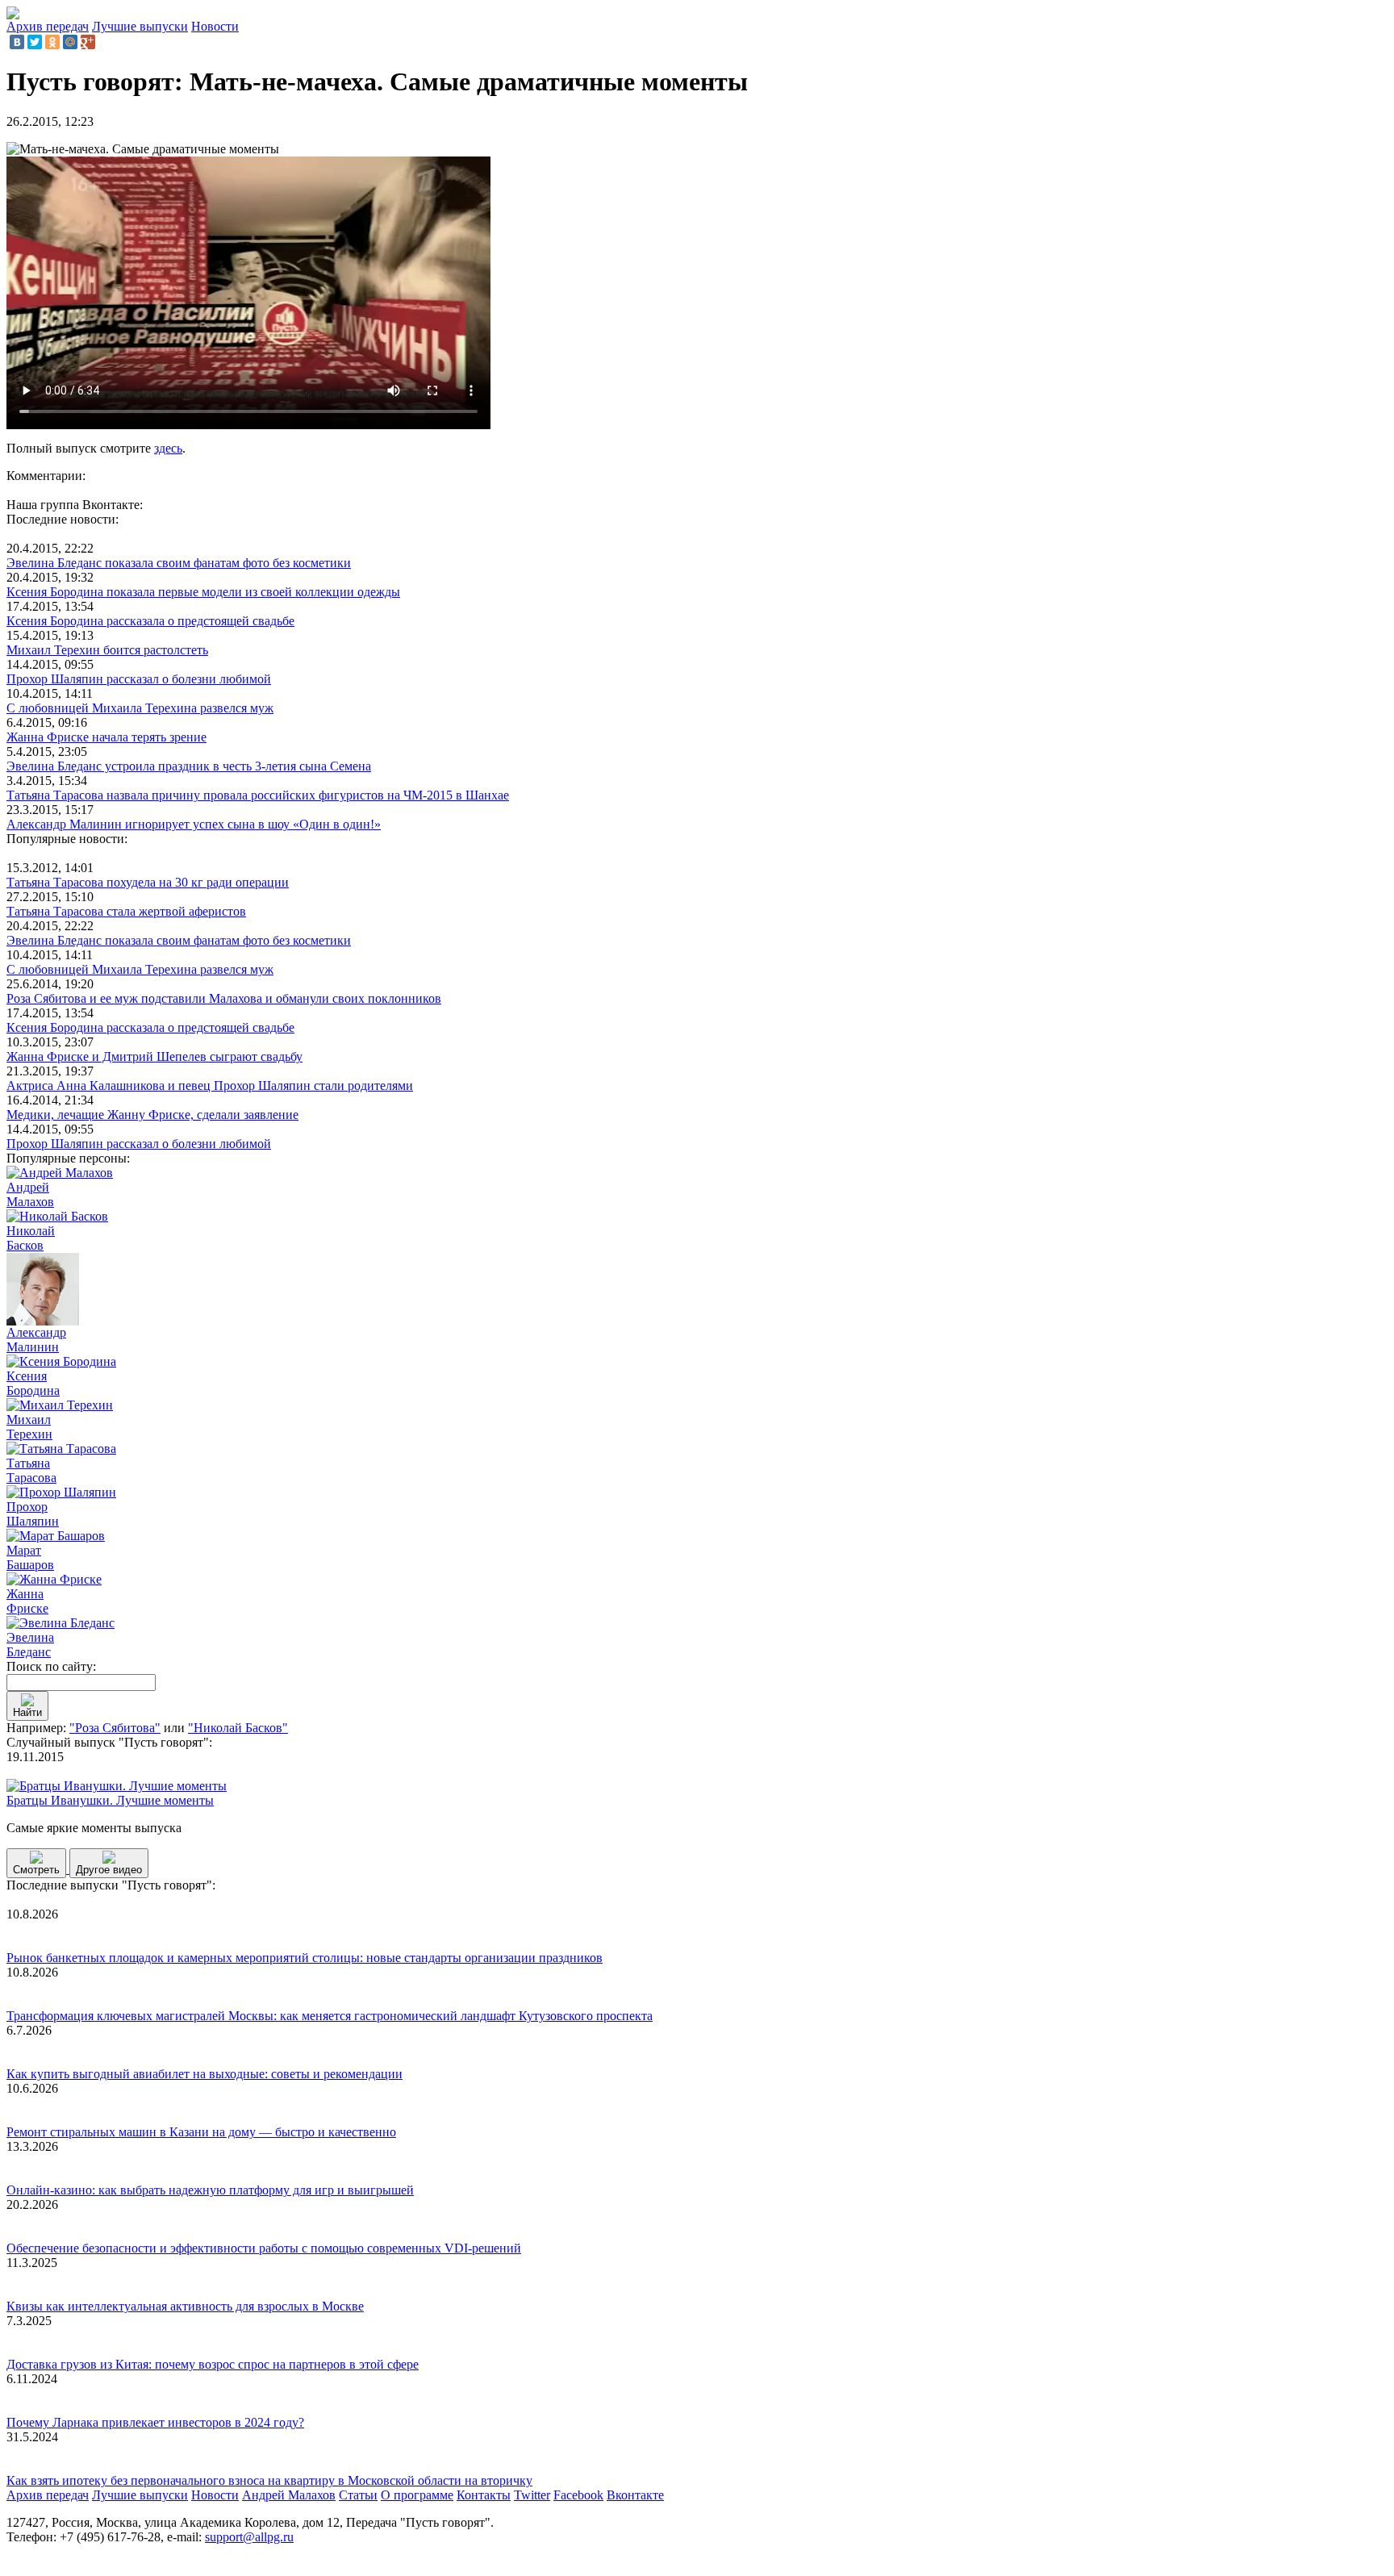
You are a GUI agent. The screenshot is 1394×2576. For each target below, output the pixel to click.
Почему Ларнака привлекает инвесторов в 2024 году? (155, 2422)
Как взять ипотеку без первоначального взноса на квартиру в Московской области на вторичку (269, 2480)
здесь (168, 448)
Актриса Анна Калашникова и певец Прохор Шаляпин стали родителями (210, 1086)
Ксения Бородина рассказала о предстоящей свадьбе (150, 621)
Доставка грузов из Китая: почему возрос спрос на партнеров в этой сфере (213, 2364)
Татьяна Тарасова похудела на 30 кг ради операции (148, 882)
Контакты (484, 2495)
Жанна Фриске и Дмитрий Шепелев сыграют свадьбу (154, 1056)
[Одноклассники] (52, 42)
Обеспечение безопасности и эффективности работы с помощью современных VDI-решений (264, 2248)
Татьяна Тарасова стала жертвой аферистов (126, 911)
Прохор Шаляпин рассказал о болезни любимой (139, 679)
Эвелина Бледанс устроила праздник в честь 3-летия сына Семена (189, 766)
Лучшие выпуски (140, 26)
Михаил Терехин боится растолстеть (107, 650)
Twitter (532, 2495)
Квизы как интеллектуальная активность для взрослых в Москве (185, 2306)
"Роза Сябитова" (115, 1728)
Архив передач (48, 26)
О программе (417, 2495)
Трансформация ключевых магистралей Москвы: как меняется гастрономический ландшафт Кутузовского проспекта (330, 2016)
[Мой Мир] (70, 42)
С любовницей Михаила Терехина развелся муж (140, 708)
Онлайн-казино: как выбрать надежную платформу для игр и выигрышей (210, 2190)
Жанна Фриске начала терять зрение (106, 737)
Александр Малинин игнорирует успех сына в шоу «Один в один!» (194, 824)
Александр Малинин (36, 1340)
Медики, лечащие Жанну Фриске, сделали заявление (152, 1115)
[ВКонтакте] (17, 42)
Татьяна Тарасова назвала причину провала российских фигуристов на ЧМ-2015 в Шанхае (258, 795)
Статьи (358, 2495)
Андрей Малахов (289, 2495)
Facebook (578, 2495)
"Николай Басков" (238, 1728)
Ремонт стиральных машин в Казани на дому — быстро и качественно (201, 2132)
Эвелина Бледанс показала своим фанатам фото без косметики (179, 563)
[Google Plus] (88, 42)
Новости (215, 26)
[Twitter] (35, 42)
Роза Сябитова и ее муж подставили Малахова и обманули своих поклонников (224, 998)
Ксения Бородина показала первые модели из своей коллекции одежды (203, 592)
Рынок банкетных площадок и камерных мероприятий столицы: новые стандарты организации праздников (305, 1958)
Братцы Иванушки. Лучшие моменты (110, 1800)
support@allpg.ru (249, 2537)
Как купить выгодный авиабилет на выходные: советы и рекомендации (205, 2074)
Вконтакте (635, 2495)
